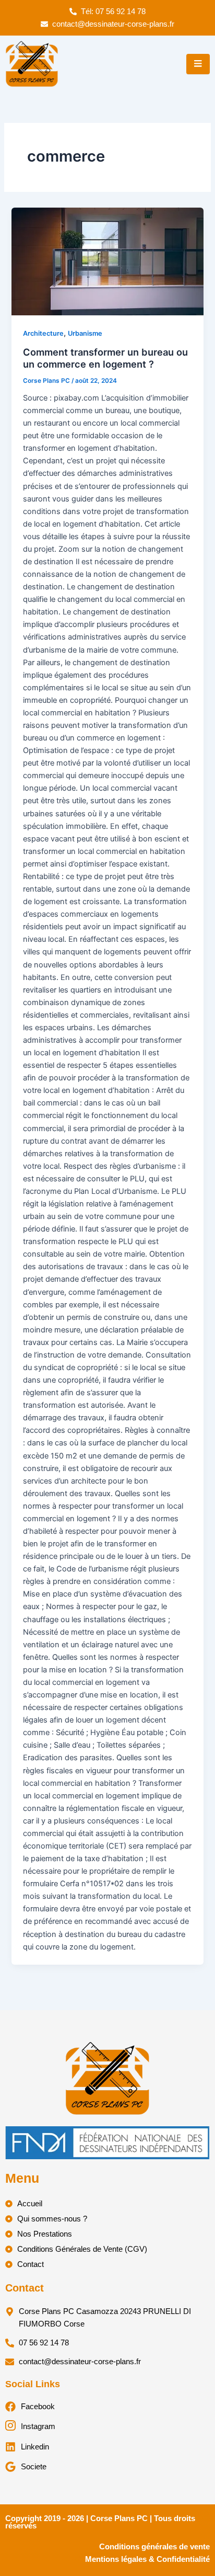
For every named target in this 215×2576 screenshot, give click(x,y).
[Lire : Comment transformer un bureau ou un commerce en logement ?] (107, 261)
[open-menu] (198, 64)
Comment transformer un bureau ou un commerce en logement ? (105, 358)
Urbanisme (85, 333)
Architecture (43, 333)
